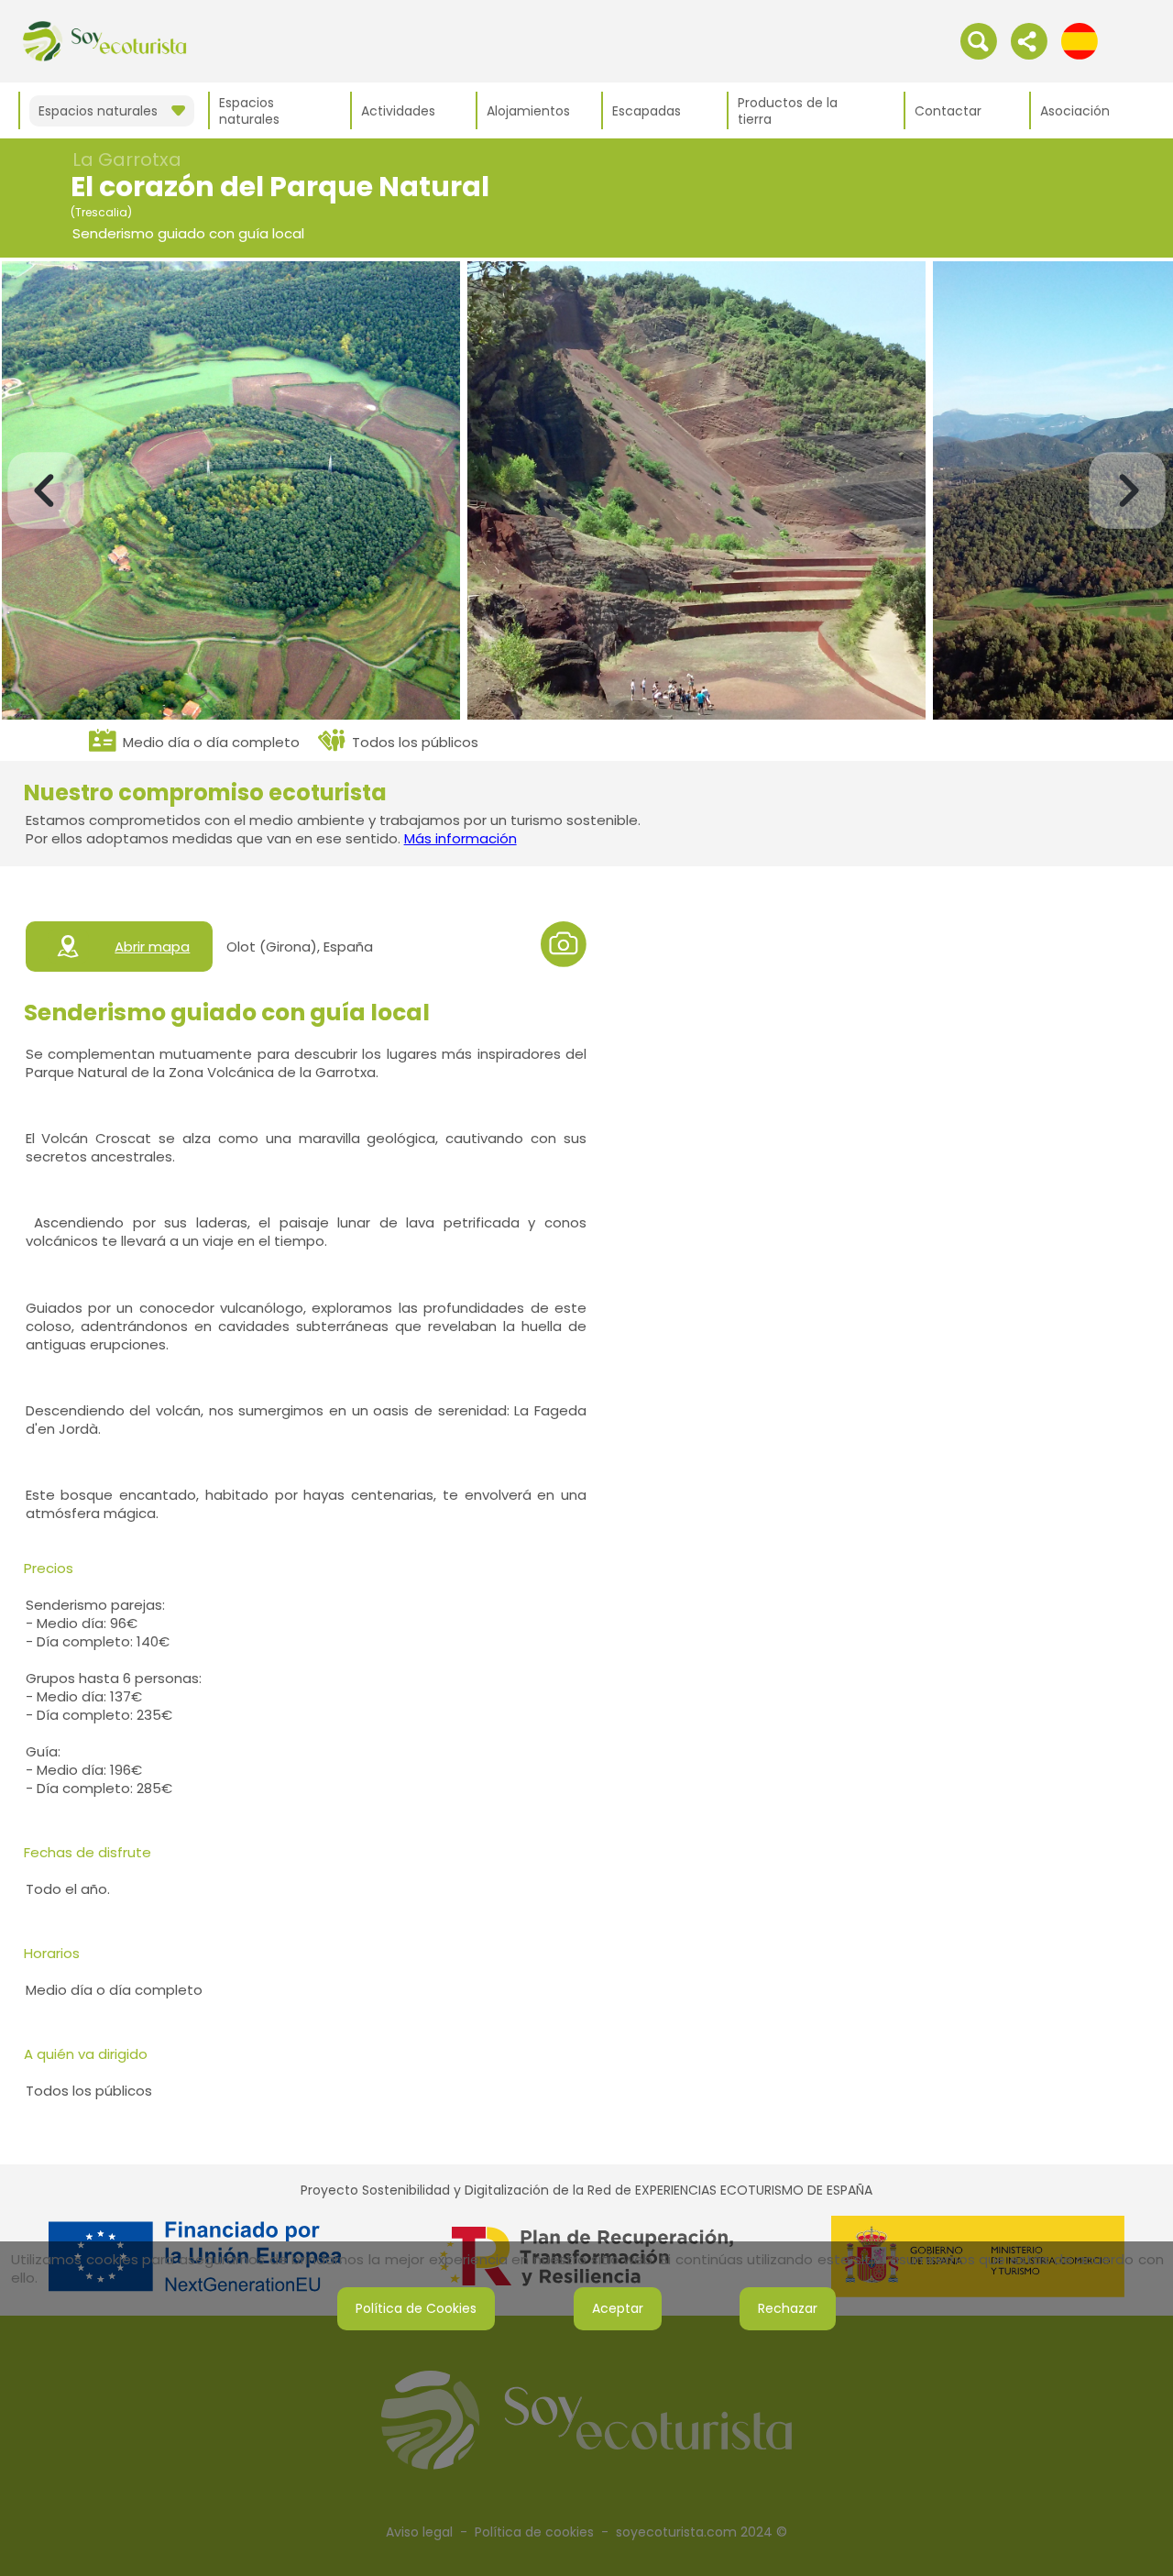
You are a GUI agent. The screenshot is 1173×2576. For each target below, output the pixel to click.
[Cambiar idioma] (1080, 40)
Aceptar (618, 2308)
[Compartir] (1029, 40)
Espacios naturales (249, 111)
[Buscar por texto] (979, 40)
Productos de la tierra (788, 111)
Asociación (1075, 111)
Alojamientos (528, 111)
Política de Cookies (416, 2308)
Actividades (398, 111)
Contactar (948, 111)
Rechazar (788, 2308)
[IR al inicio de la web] (104, 40)
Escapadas (647, 111)
